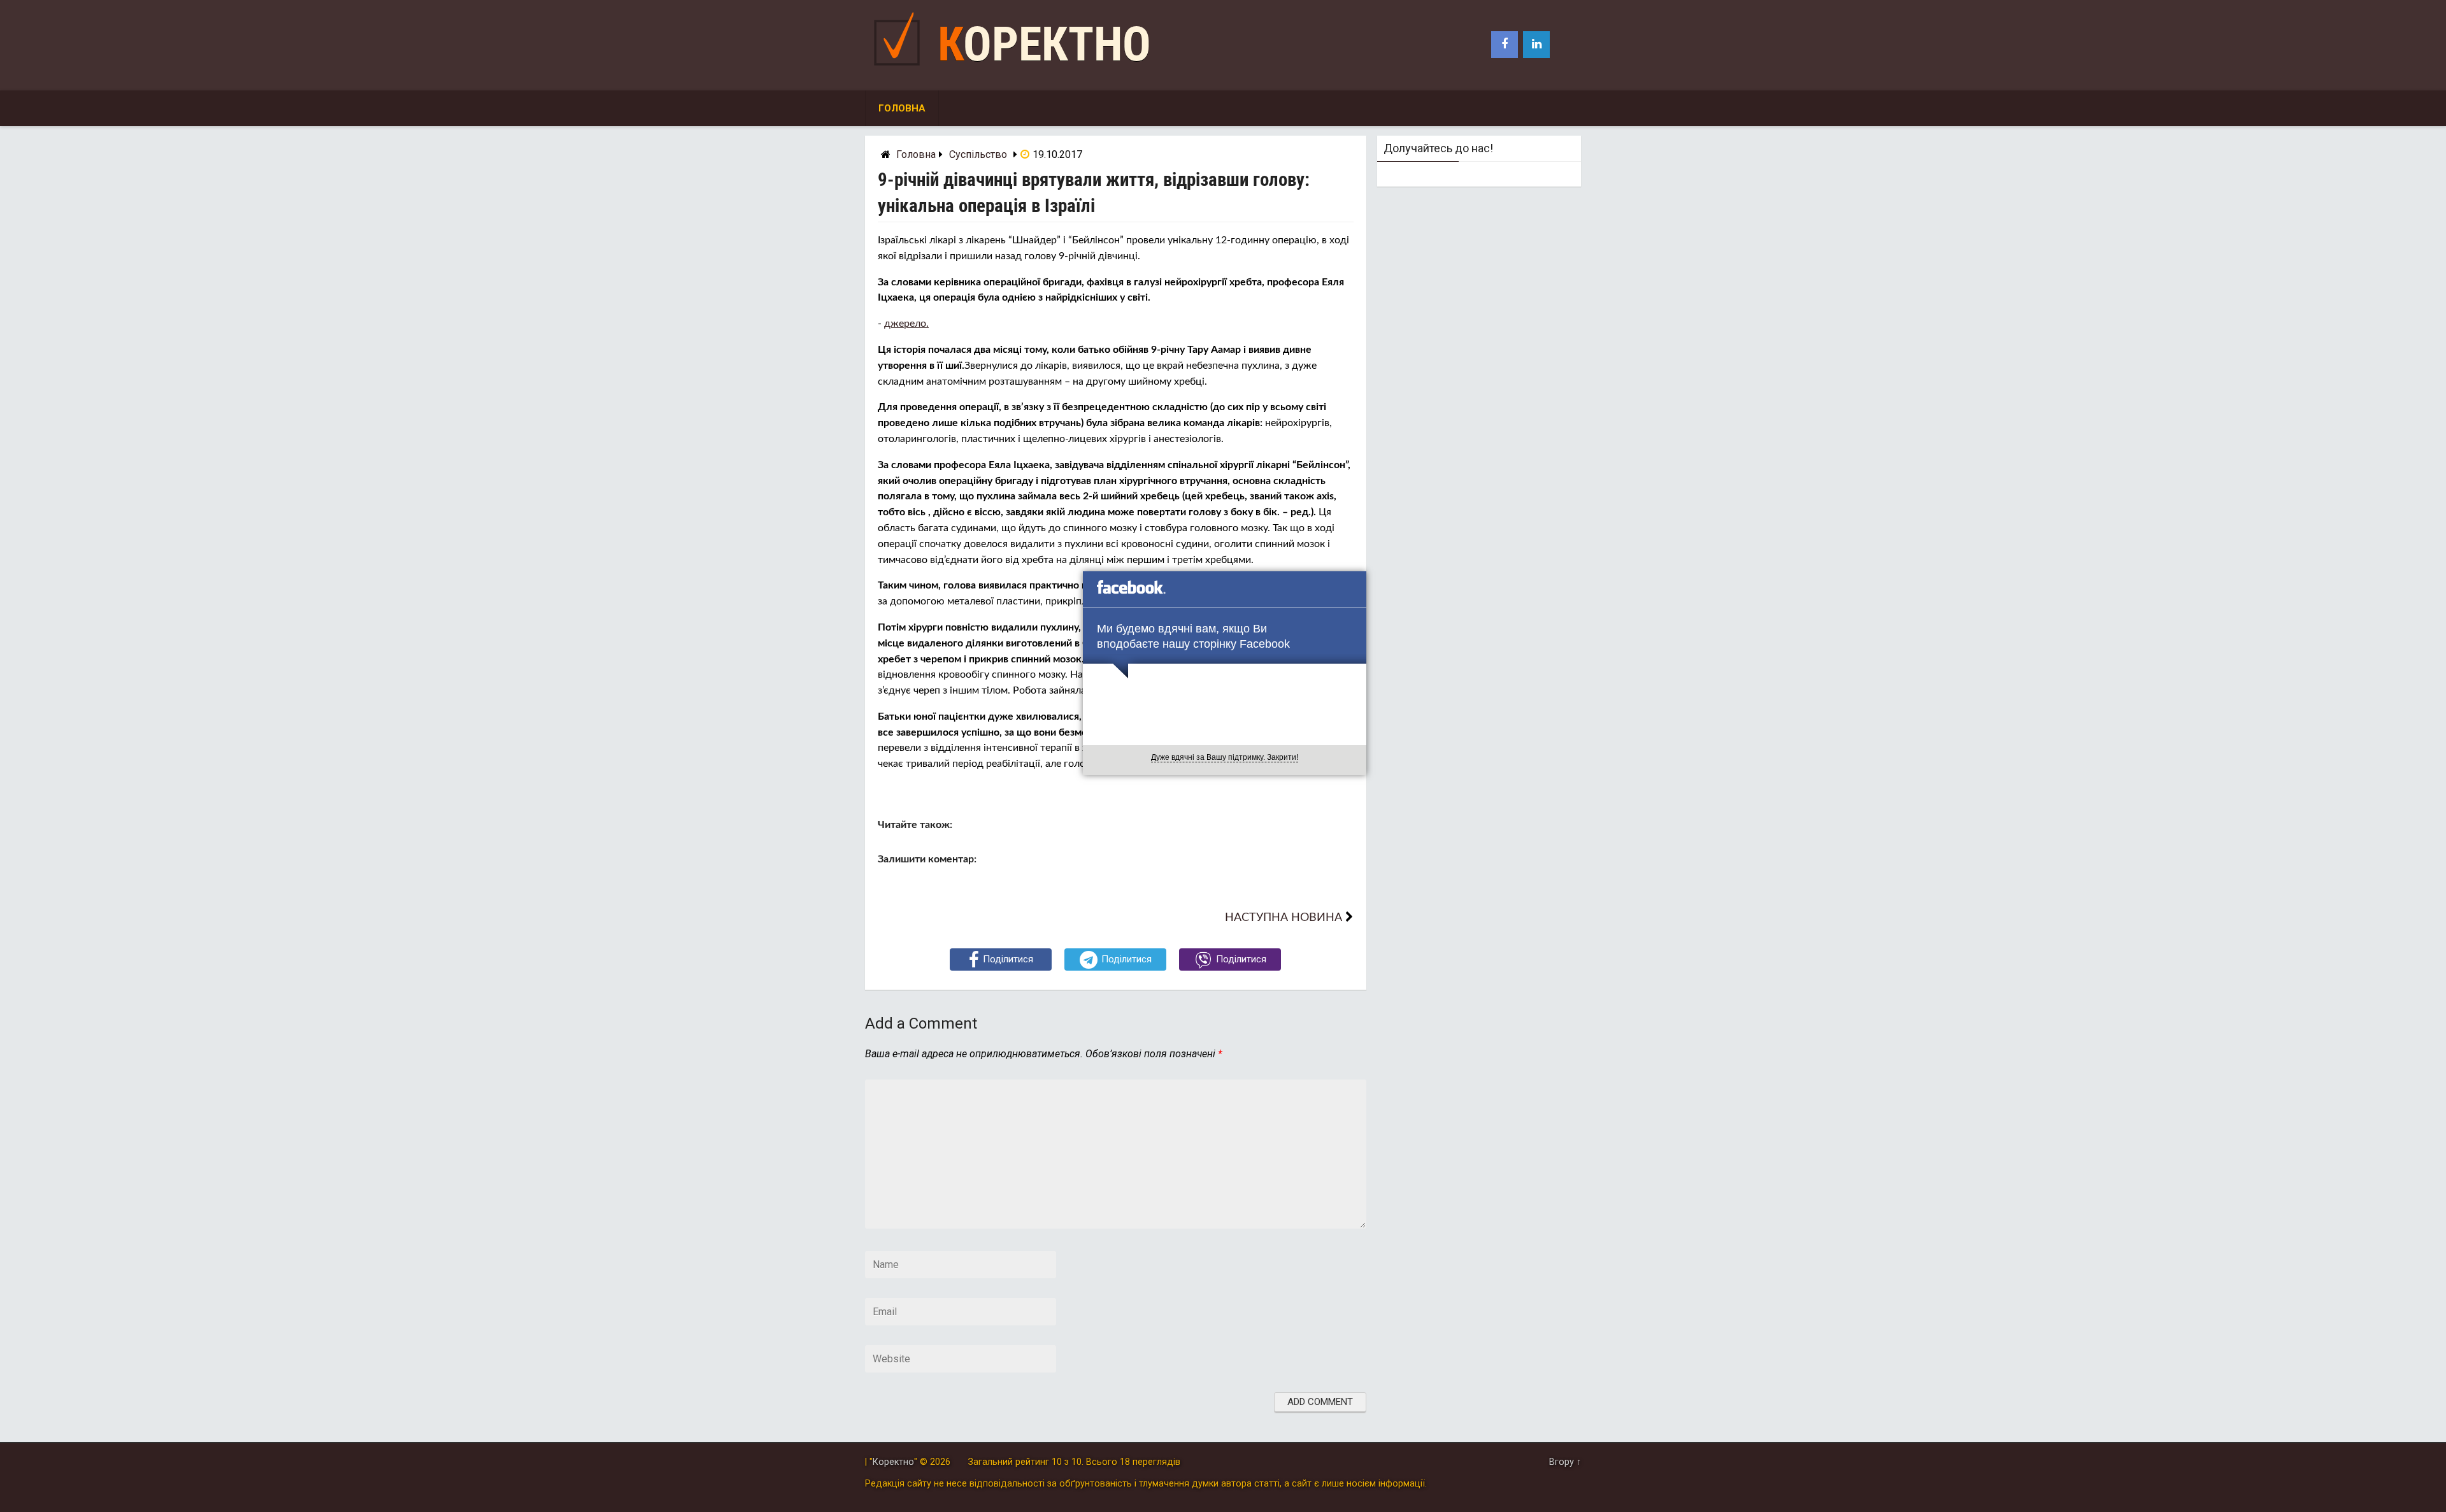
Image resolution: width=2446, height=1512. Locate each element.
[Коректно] (900, 68)
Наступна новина (1284, 917)
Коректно (1044, 44)
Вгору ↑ (1565, 1462)
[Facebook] (1505, 45)
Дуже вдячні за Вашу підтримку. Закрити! (1225, 757)
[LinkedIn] (1536, 45)
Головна (902, 108)
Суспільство (978, 154)
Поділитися (1008, 959)
